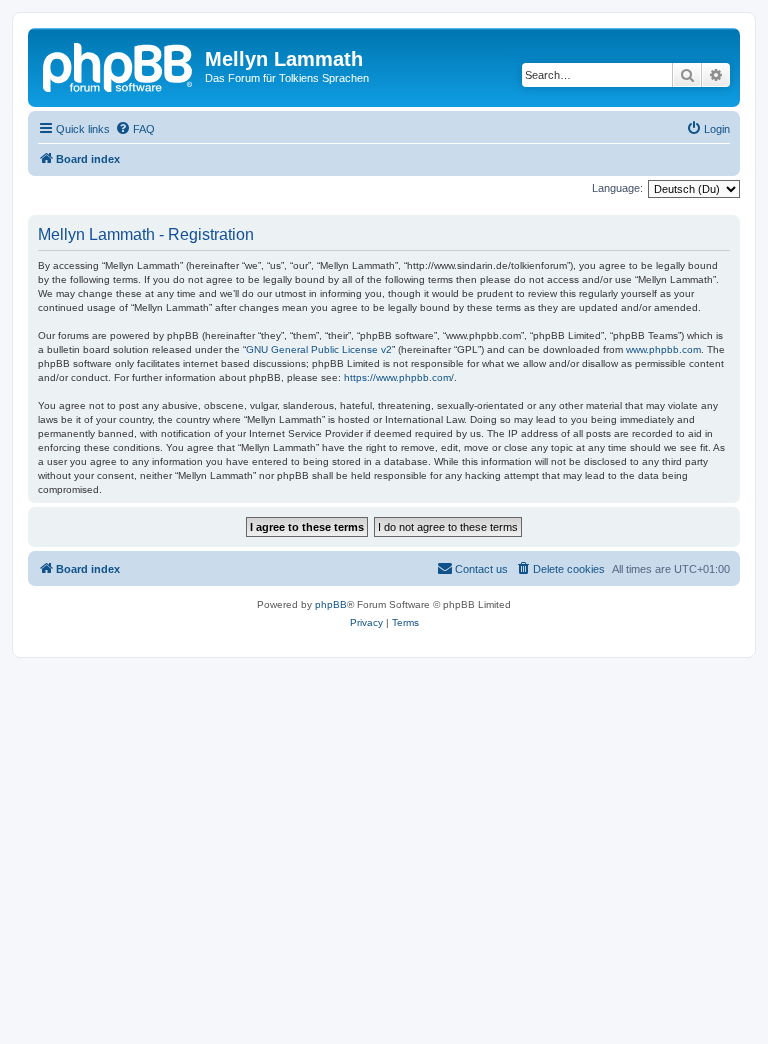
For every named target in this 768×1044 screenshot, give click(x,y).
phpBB (331, 604)
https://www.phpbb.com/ (399, 377)
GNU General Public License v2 (319, 349)
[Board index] (119, 65)
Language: (617, 188)
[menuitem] (135, 129)
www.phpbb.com (663, 349)
